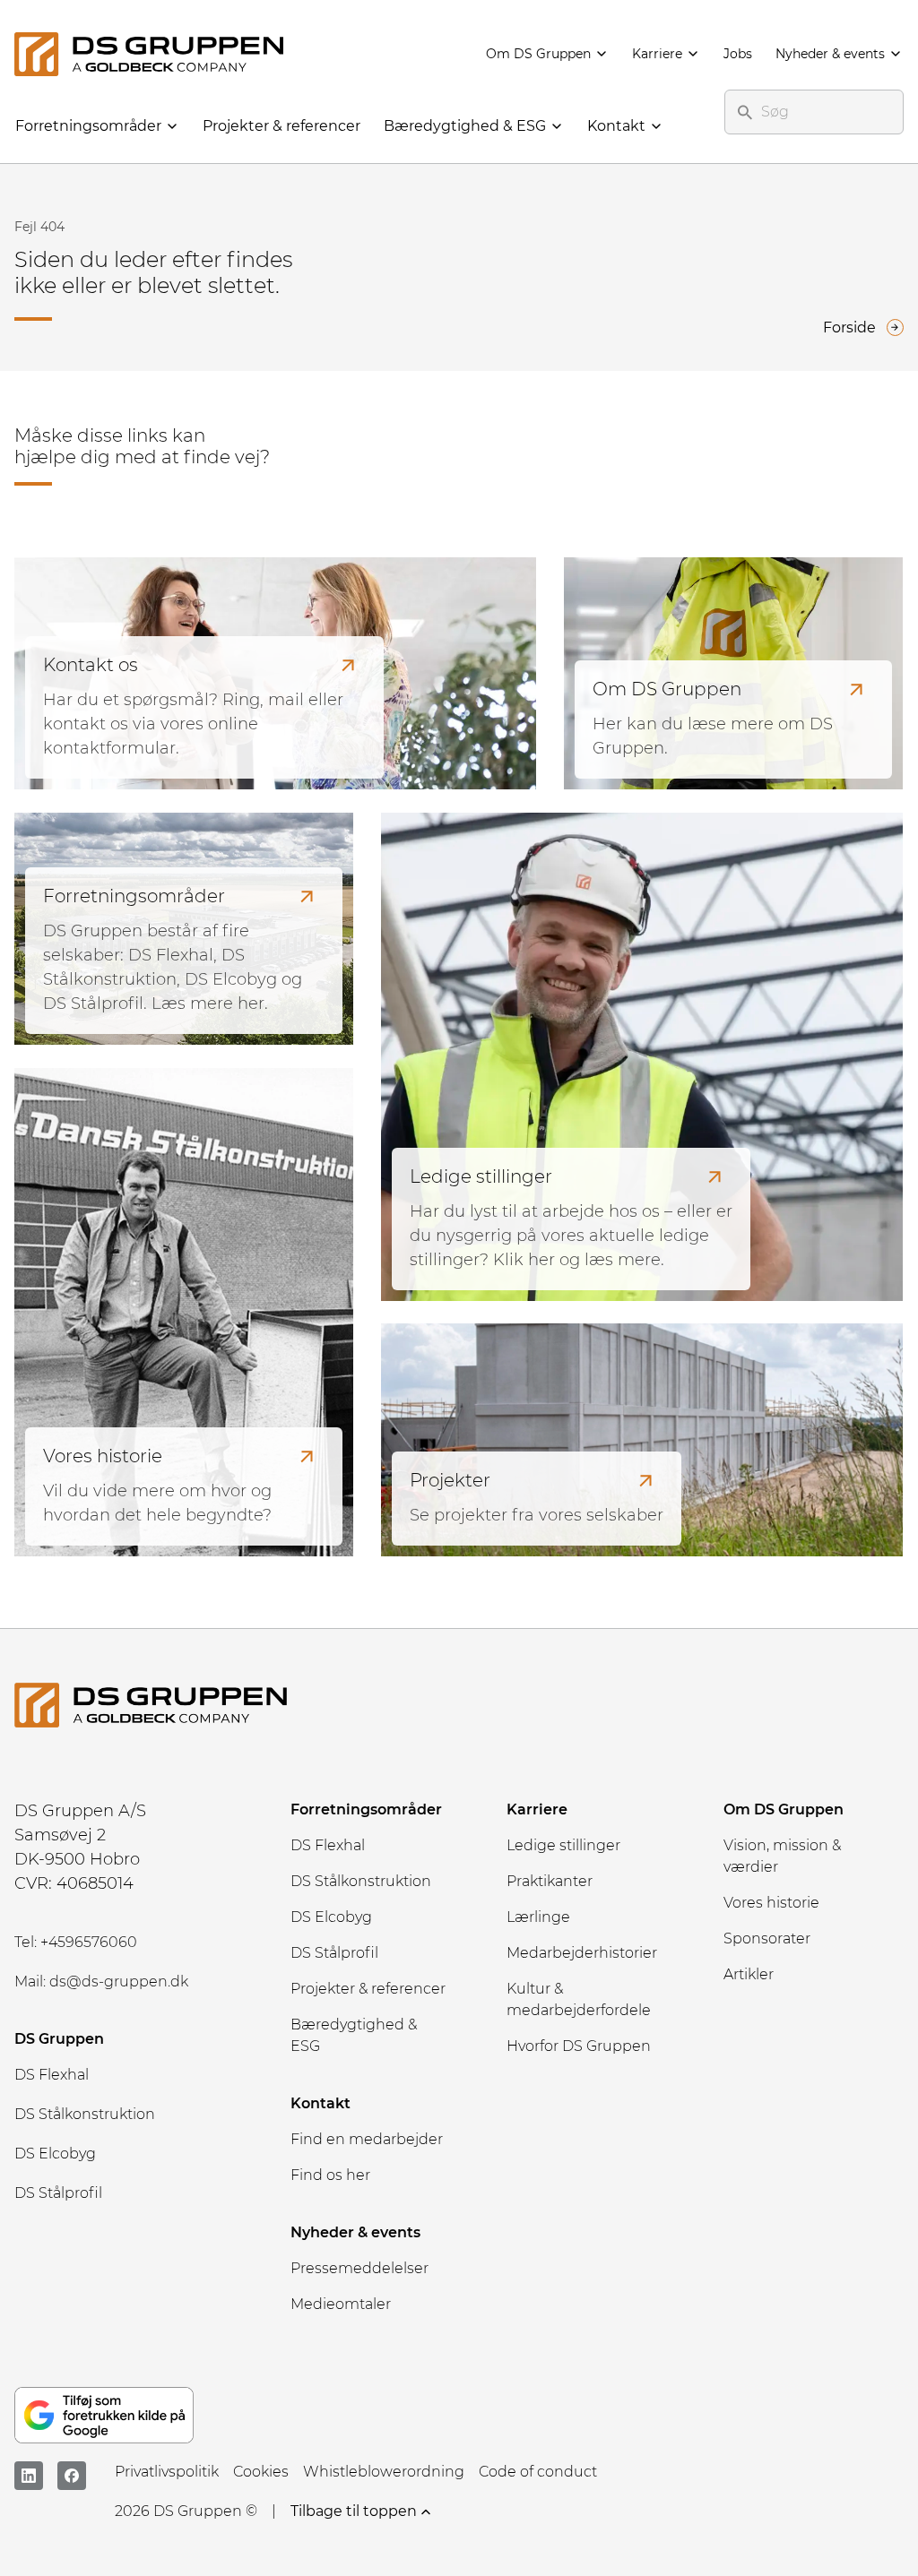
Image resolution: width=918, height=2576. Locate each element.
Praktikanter (550, 1881)
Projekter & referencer (281, 126)
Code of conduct (538, 2472)
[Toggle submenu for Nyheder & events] (895, 56)
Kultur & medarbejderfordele (579, 1999)
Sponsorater (767, 1938)
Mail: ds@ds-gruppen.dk (101, 1982)
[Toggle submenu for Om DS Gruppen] (601, 56)
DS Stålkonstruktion (85, 2114)
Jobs (738, 54)
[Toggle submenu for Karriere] (692, 56)
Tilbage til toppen (354, 2511)
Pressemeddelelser (359, 2268)
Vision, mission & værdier (782, 1856)
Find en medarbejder (367, 2139)
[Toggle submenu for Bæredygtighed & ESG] (556, 127)
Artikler (749, 1974)
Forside (849, 327)
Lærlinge (538, 1917)
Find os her (330, 2175)
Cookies (261, 2472)
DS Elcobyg (55, 2154)
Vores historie (771, 1903)
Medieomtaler (341, 2304)
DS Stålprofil (58, 2193)
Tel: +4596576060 (76, 1942)
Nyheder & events (830, 54)
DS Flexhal (52, 2075)
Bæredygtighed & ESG (465, 126)
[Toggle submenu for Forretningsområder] (171, 127)
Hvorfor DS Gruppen (579, 2046)
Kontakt (616, 126)
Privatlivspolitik (167, 2472)
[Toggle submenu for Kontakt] (655, 127)
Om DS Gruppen (538, 54)
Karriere (657, 54)
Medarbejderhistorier (582, 1953)
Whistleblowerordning (384, 2472)
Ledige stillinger (563, 1845)
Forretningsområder (88, 126)
